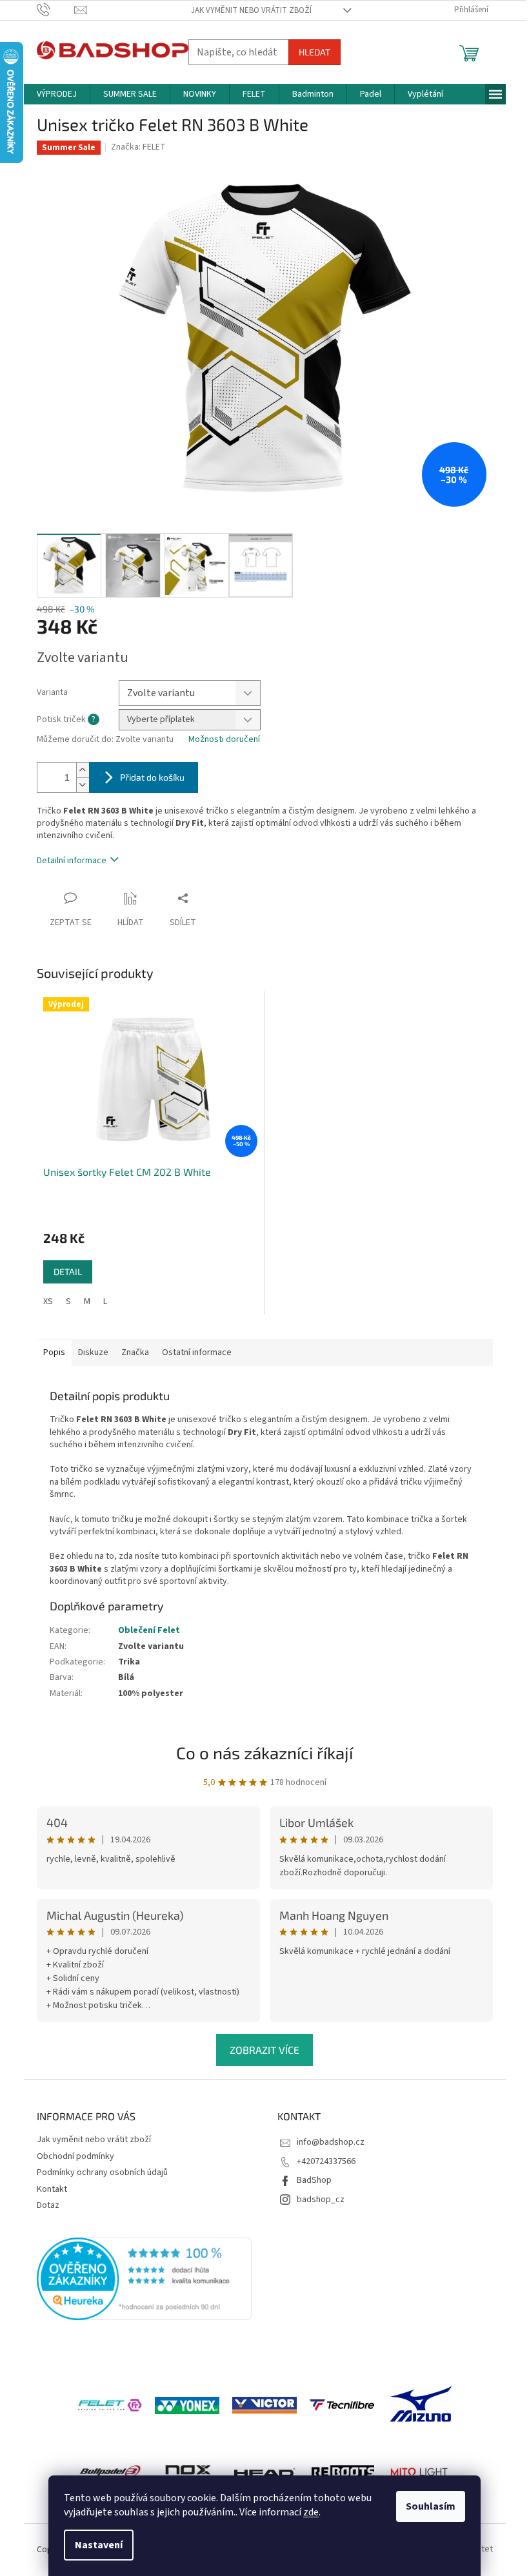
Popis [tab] (54, 1352)
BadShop (314, 2180)
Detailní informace (72, 861)
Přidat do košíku (152, 777)
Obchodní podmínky (75, 2156)
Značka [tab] (135, 1352)
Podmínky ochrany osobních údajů (102, 2172)
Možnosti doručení (224, 740)
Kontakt (52, 2189)
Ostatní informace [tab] (197, 1352)
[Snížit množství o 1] (83, 785)
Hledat (314, 52)
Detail (68, 1272)
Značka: (138, 147)
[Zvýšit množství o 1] (83, 770)
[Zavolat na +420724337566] (56, 10)
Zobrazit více (264, 2050)
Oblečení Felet (149, 1630)
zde (311, 2512)
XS (48, 1302)
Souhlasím (431, 2506)
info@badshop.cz (331, 2142)
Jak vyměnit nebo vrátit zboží (251, 10)
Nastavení (99, 2545)
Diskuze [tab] (93, 1352)
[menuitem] (57, 94)
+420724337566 (326, 2161)
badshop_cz (321, 2200)
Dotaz (48, 2205)
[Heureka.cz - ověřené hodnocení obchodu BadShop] (145, 2279)
